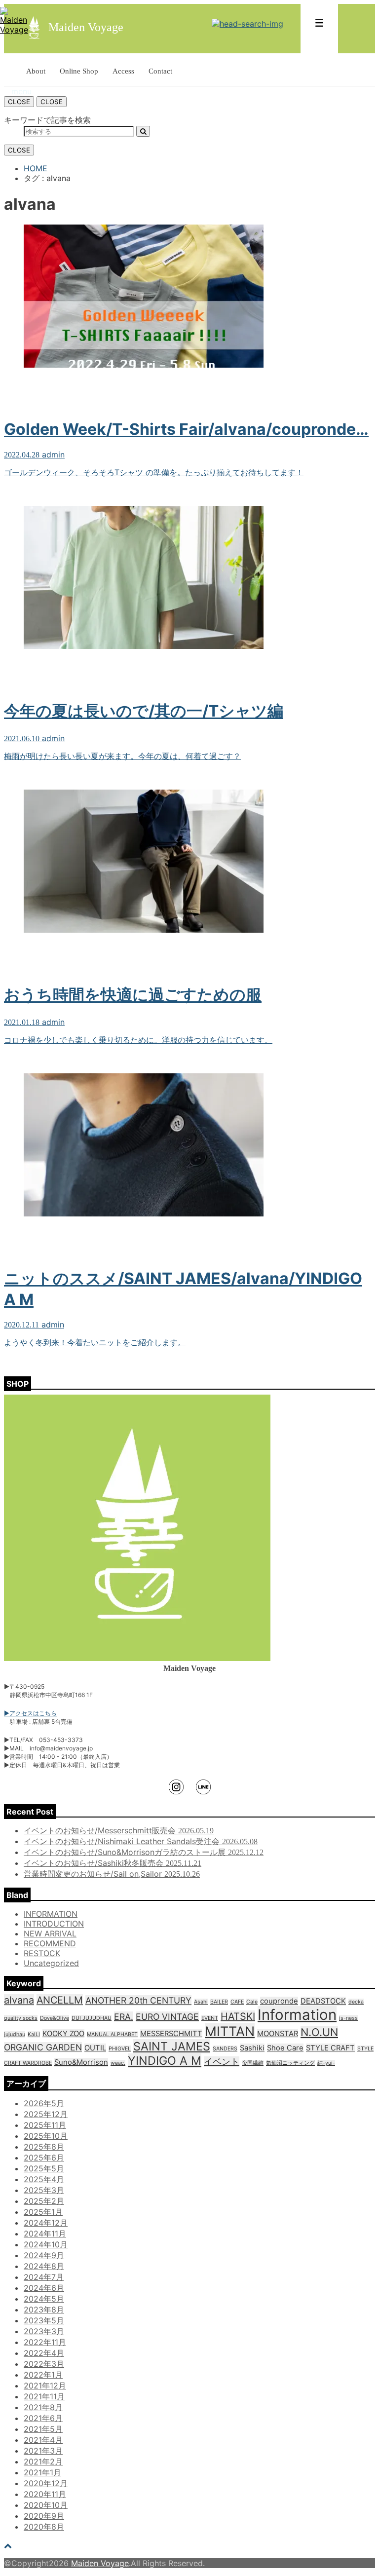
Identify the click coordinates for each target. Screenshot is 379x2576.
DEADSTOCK (323, 2001)
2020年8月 (44, 2527)
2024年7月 (44, 2277)
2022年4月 (44, 2353)
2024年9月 (44, 2255)
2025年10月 (46, 2136)
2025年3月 (44, 2190)
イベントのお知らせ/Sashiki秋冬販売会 (113, 1863)
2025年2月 (44, 2201)
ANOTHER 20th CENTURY (138, 2000)
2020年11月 (45, 2494)
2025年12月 (46, 2114)
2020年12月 (46, 2483)
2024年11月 (45, 2234)
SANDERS (225, 2049)
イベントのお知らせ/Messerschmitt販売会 (119, 1830)
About (36, 71)
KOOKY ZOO (63, 2034)
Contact (160, 71)
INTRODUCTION (54, 1924)
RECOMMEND (50, 1943)
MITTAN (230, 2031)
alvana (19, 2000)
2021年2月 (43, 2462)
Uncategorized (51, 1963)
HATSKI (238, 2016)
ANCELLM (60, 2000)
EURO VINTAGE (167, 2017)
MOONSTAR (278, 2034)
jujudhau (15, 2034)
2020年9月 (44, 2516)
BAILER (219, 2002)
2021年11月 (44, 2396)
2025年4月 (44, 2179)
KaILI (34, 2034)
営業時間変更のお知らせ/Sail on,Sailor (112, 1874)
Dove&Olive (55, 2018)
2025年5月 (44, 2168)
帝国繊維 (253, 2063)
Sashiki (252, 2048)
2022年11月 (45, 2342)
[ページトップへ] (8, 2545)
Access (123, 71)
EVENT (210, 2018)
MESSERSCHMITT (171, 2034)
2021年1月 (42, 2472)
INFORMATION (51, 1914)
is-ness (348, 2018)
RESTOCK (42, 1953)
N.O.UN (319, 2032)
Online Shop (79, 71)
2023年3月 (44, 2331)
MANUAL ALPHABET (112, 2034)
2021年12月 (45, 2386)
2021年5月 (43, 2429)
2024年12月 (46, 2223)
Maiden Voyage (100, 2563)
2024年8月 (44, 2266)
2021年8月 (43, 2407)
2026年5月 (44, 2103)
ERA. (124, 2017)
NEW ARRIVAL (50, 1933)
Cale (252, 2002)
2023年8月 (44, 2310)
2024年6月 (44, 2288)
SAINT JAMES (172, 2046)
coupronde (279, 2001)
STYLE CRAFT (330, 2048)
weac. (118, 2063)
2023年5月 (44, 2320)
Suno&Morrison (81, 2062)
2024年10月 (46, 2244)
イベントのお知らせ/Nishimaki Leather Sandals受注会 (141, 1841)
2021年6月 (43, 2418)
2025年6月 (44, 2158)
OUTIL (95, 2048)
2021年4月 (43, 2440)
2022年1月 (43, 2375)
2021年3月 (43, 2451)
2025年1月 (43, 2212)
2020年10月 (46, 2505)
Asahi (201, 2002)
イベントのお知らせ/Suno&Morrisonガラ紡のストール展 (144, 1852)
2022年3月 (44, 2364)
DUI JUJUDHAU (92, 2018)
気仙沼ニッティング (290, 2063)
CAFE (237, 2002)
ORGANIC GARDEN (43, 2047)
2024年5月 (44, 2299)
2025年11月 (45, 2125)
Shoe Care (285, 2048)
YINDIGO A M (165, 2061)
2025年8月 (44, 2147)
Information (297, 2015)
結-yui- (326, 2063)
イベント (222, 2062)
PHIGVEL (120, 2049)
